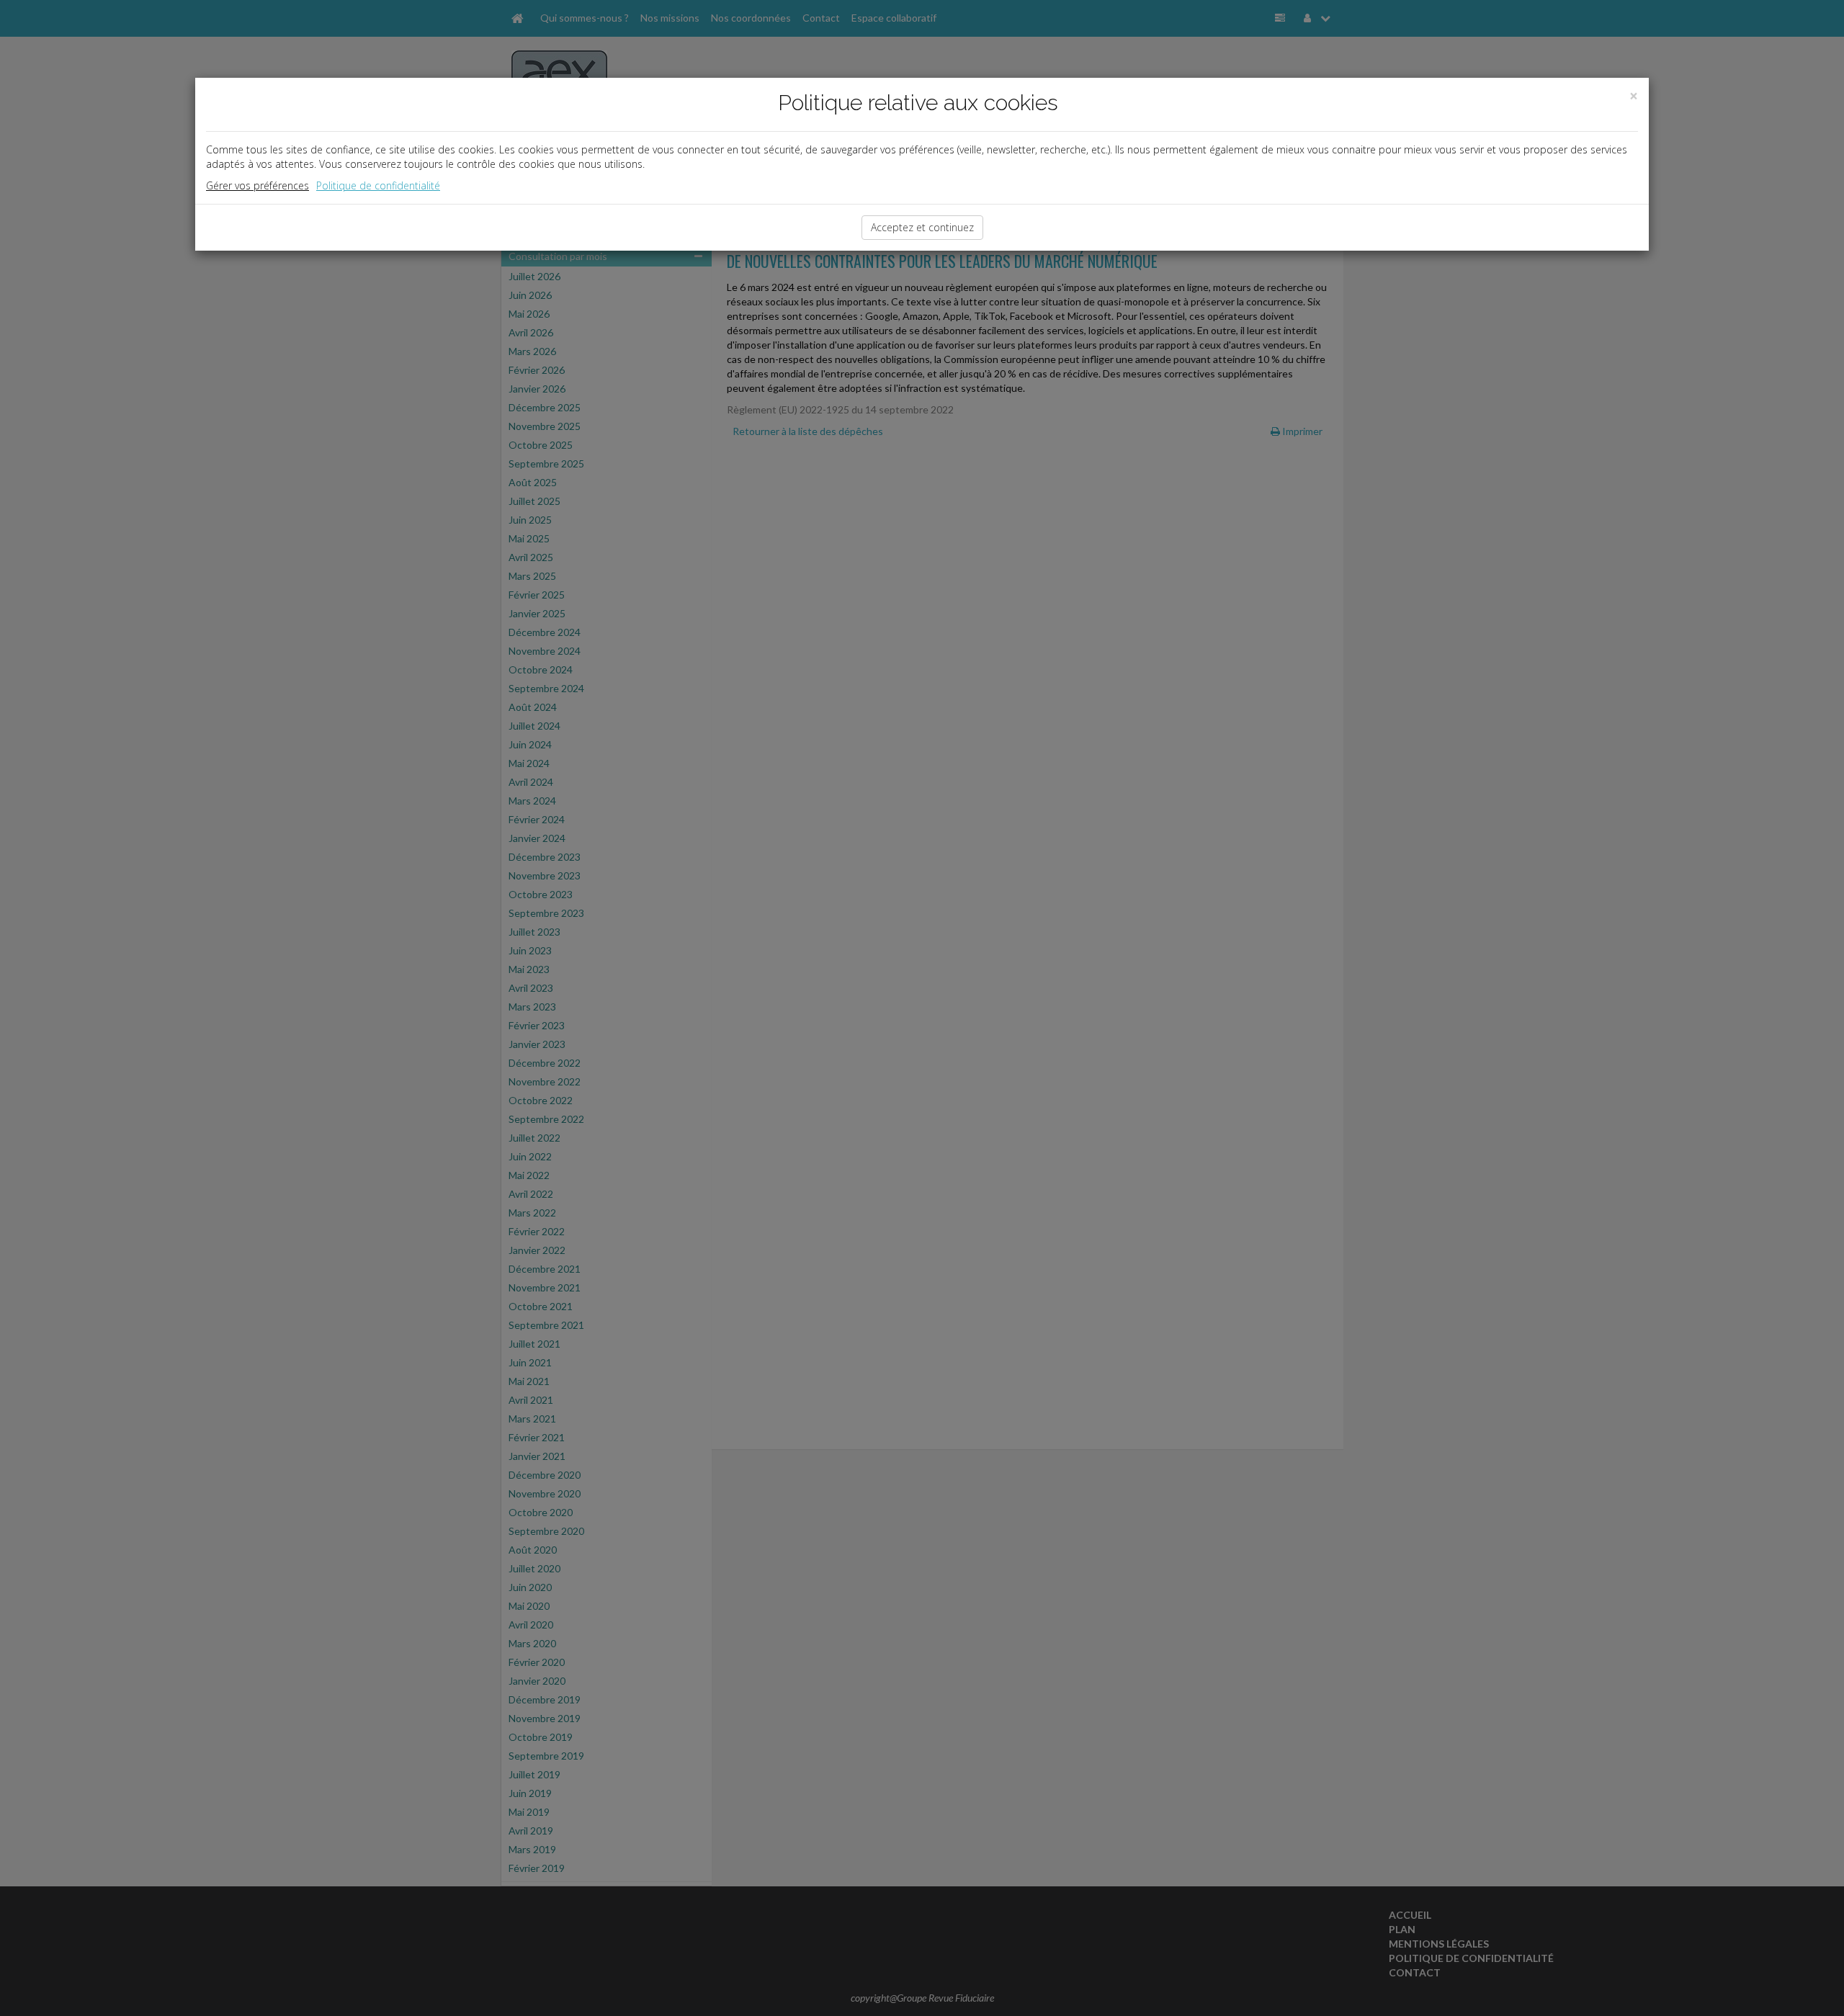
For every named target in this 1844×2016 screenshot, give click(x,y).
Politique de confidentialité (378, 185)
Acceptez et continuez (922, 227)
